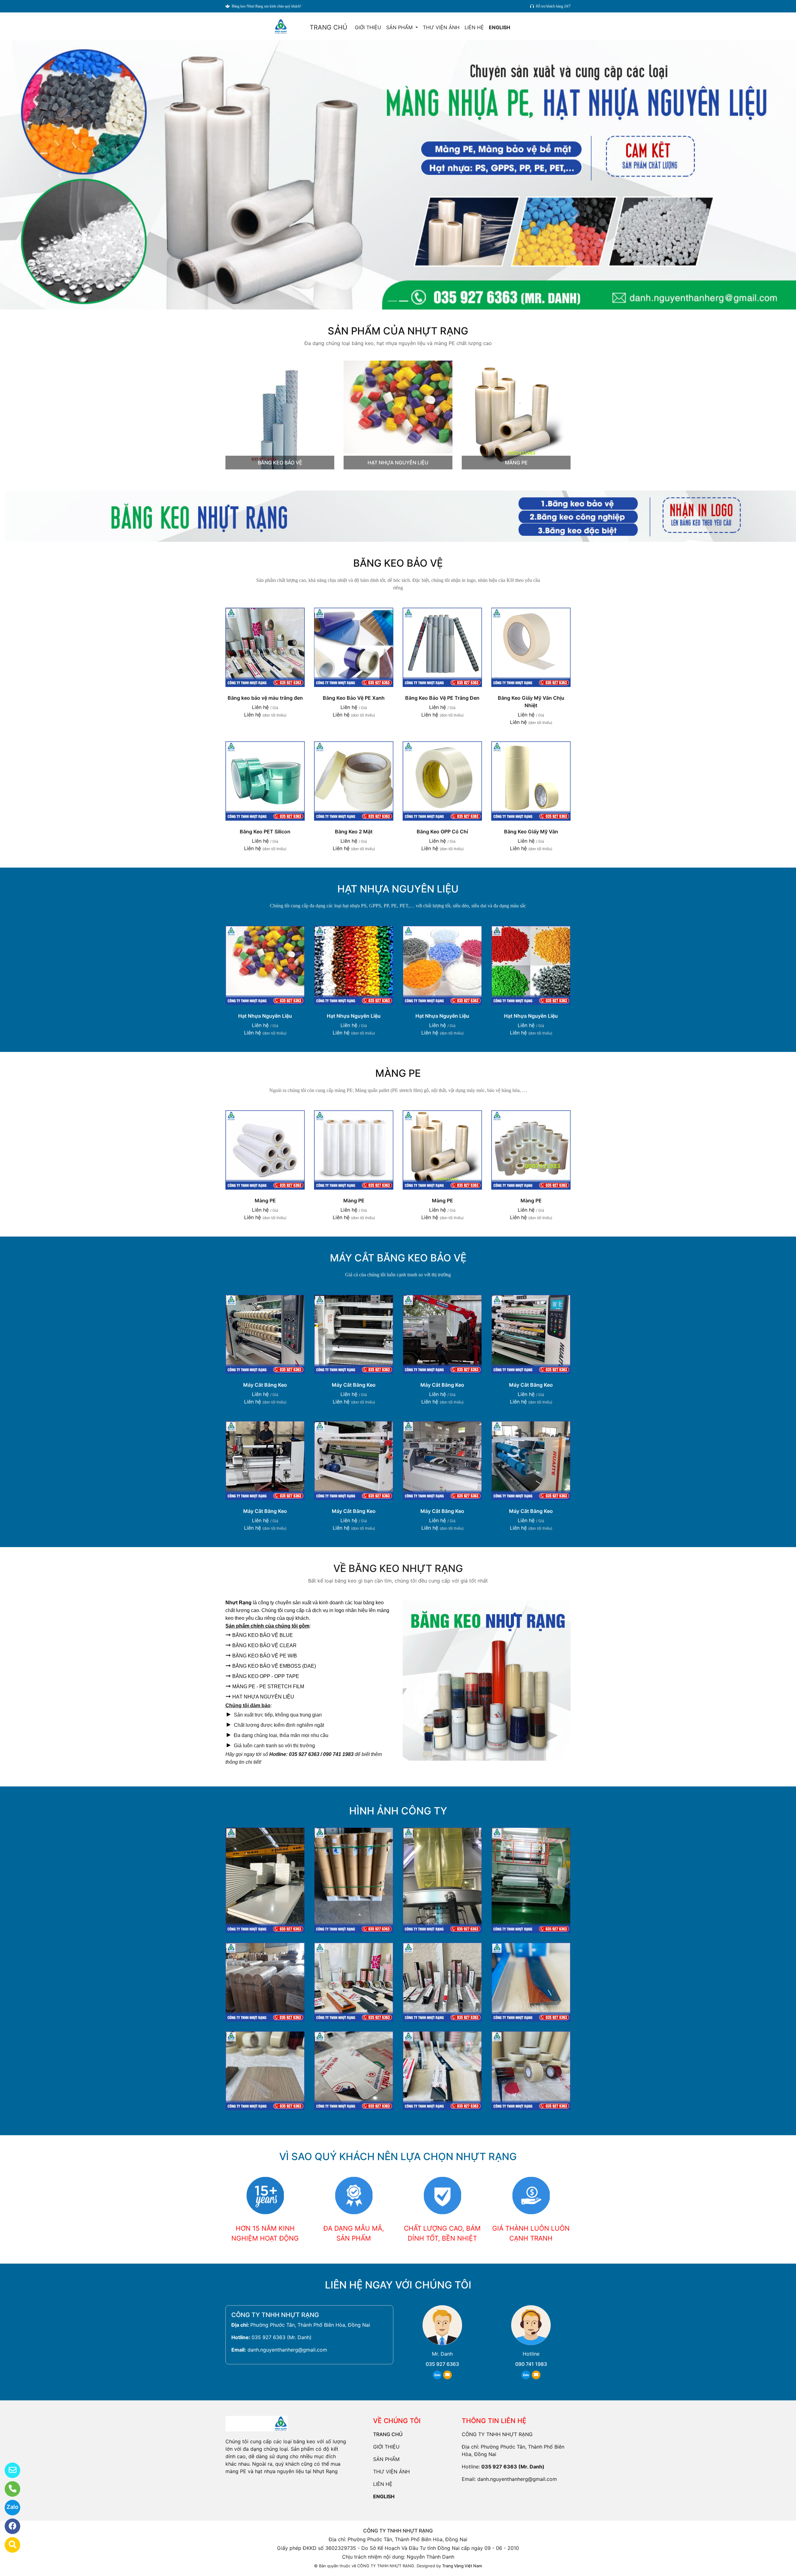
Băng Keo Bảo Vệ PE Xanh (354, 698)
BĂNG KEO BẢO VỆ (280, 463)
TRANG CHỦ (329, 27)
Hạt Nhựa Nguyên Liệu (265, 1016)
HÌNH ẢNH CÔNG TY (398, 1811)
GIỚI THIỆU (368, 27)
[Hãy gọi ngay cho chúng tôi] (9, 2489)
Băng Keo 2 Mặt (354, 832)
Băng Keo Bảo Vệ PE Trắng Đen (442, 698)
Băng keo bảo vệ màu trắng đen (265, 698)
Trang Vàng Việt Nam (462, 2566)
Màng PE (265, 1200)
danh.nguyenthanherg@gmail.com (287, 2350)
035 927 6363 (442, 2364)
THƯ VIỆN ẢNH (441, 27)
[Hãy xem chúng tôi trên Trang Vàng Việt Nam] (9, 2545)
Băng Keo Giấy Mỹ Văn (531, 832)
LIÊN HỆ (474, 27)
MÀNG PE (516, 463)
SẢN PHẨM (400, 27)
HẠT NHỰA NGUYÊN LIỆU (398, 463)
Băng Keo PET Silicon (265, 832)
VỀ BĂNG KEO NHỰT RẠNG (398, 1568)
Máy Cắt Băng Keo (265, 1385)
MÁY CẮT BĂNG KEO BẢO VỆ (398, 1258)
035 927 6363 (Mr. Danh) (282, 2337)
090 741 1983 (531, 2364)
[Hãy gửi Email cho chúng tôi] (9, 2470)
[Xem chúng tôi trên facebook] (9, 2526)
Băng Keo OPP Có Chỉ (442, 832)
